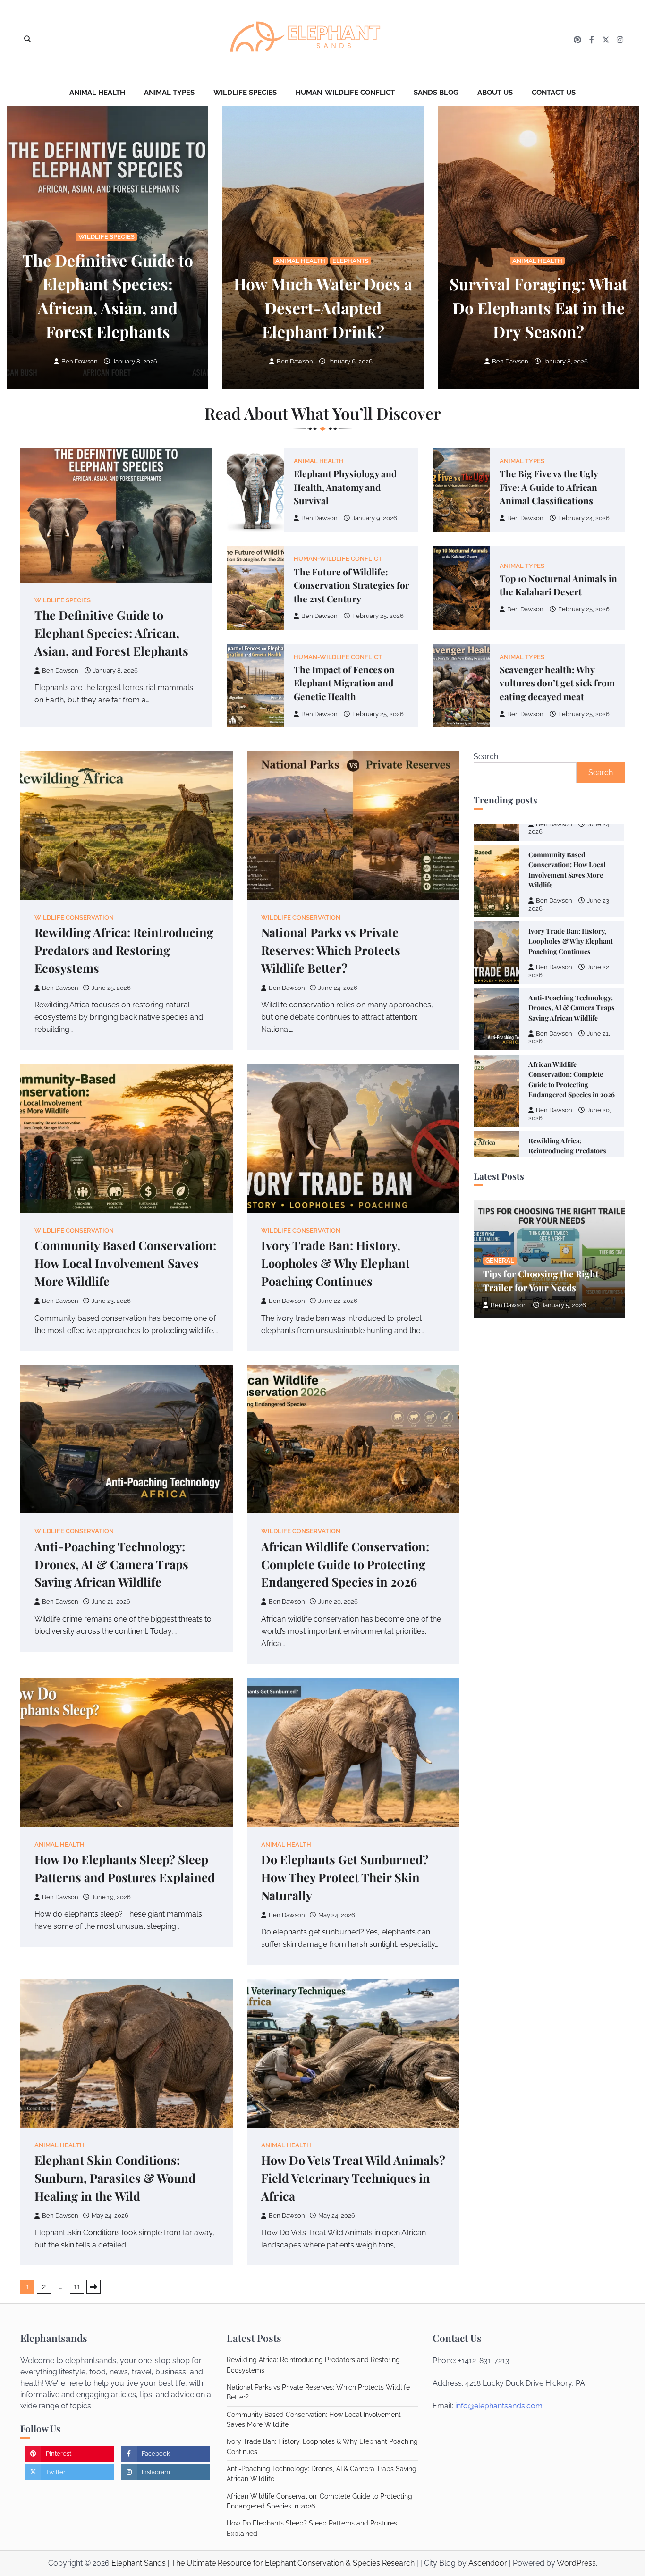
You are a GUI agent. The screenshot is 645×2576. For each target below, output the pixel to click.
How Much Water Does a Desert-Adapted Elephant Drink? (323, 307)
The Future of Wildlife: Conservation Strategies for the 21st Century (352, 585)
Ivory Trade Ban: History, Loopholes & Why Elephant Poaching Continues (335, 1263)
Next (93, 2287)
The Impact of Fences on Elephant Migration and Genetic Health (344, 683)
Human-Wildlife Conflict (345, 93)
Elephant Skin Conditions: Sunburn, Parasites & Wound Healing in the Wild (115, 2178)
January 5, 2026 (564, 1305)
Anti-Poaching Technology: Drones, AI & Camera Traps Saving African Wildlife (111, 1564)
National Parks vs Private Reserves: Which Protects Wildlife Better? (331, 950)
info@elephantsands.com (499, 2406)
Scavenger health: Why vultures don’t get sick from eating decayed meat (557, 683)
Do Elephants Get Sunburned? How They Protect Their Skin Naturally (345, 1877)
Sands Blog (436, 93)
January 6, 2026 (350, 361)
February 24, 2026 (584, 518)
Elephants (351, 261)
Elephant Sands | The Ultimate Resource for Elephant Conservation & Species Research (263, 2563)
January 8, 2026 (135, 361)
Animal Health (97, 93)
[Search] (27, 40)
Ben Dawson (80, 361)
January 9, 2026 (375, 518)
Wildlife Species (245, 93)
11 (77, 2286)
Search (486, 756)
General (500, 1261)
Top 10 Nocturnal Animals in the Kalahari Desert (558, 585)
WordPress (576, 2563)
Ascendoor (488, 2563)
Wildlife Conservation (74, 917)
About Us (495, 93)
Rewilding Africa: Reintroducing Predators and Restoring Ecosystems (124, 950)
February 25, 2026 (378, 616)
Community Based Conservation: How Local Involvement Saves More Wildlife (125, 1263)
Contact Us (554, 93)
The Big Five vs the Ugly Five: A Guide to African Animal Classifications (549, 487)
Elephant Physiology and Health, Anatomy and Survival (345, 487)
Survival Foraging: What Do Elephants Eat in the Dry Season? (539, 307)
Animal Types (169, 93)
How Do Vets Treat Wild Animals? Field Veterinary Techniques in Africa (353, 2178)
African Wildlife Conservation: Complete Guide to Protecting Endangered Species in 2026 (345, 1564)
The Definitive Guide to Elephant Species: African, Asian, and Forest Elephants (111, 633)
